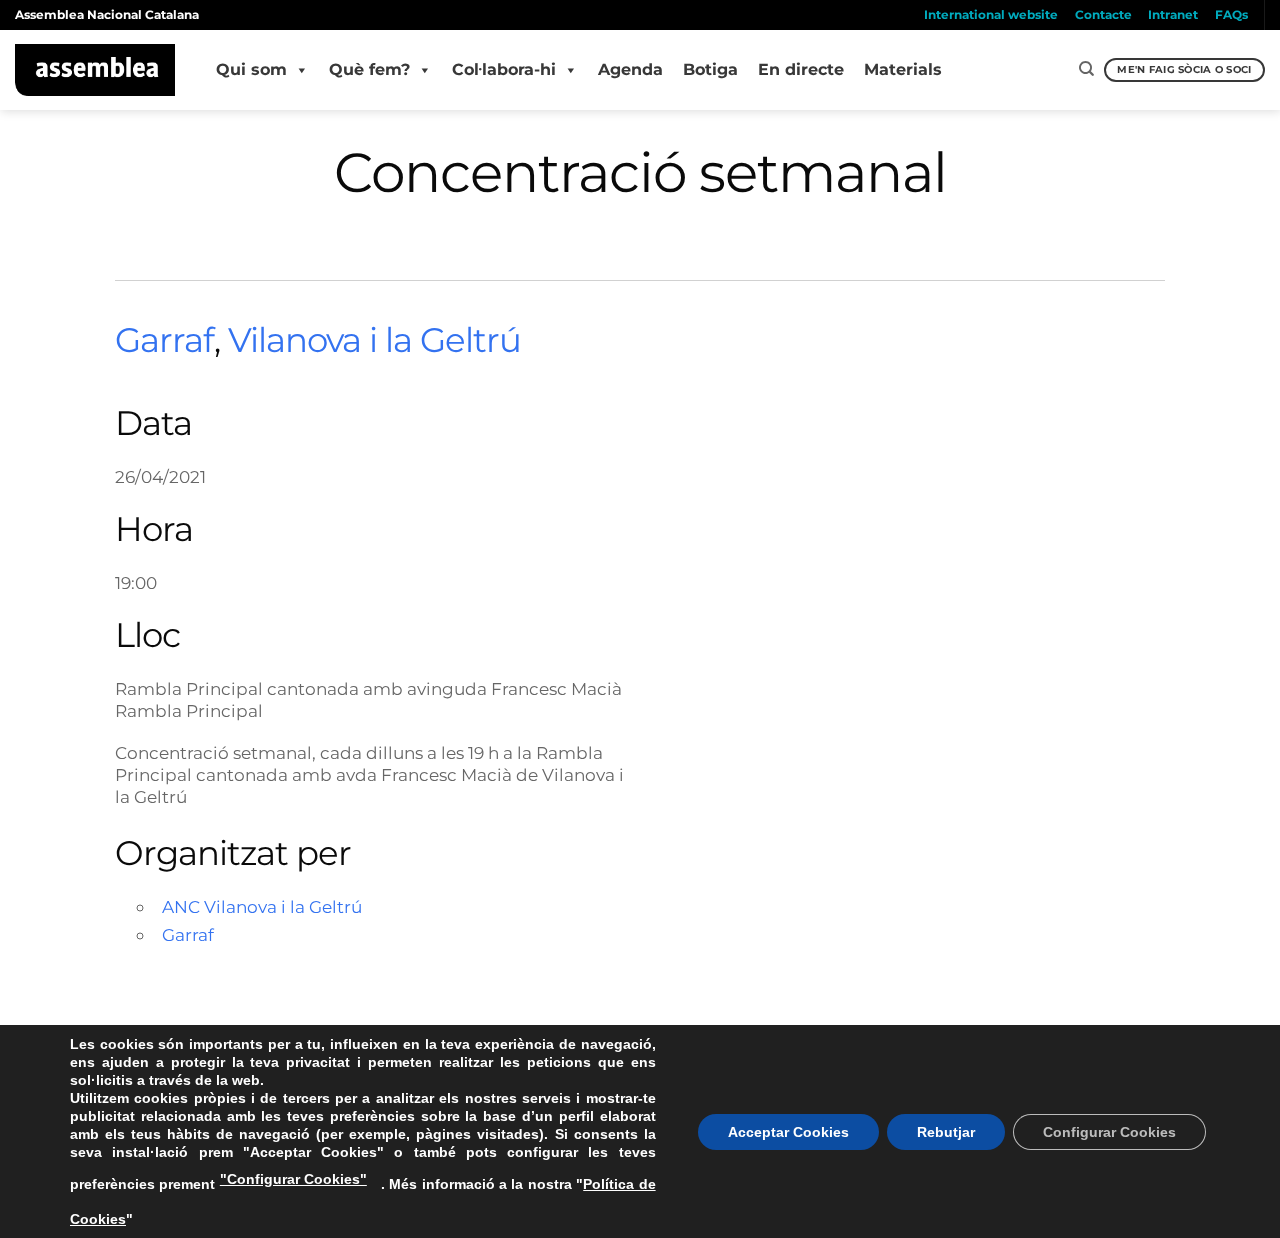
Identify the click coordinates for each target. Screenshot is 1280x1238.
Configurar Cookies (1109, 1132)
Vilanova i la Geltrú (374, 340)
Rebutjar (946, 1132)
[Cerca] (1086, 69)
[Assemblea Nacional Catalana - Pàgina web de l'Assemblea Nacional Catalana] (95, 70)
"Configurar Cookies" (293, 1179)
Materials (903, 69)
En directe (801, 69)
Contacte (1103, 14)
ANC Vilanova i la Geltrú (262, 906)
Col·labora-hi (504, 69)
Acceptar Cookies (788, 1132)
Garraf (164, 340)
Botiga (710, 69)
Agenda (630, 69)
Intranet (1173, 14)
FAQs (1231, 14)
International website (991, 14)
